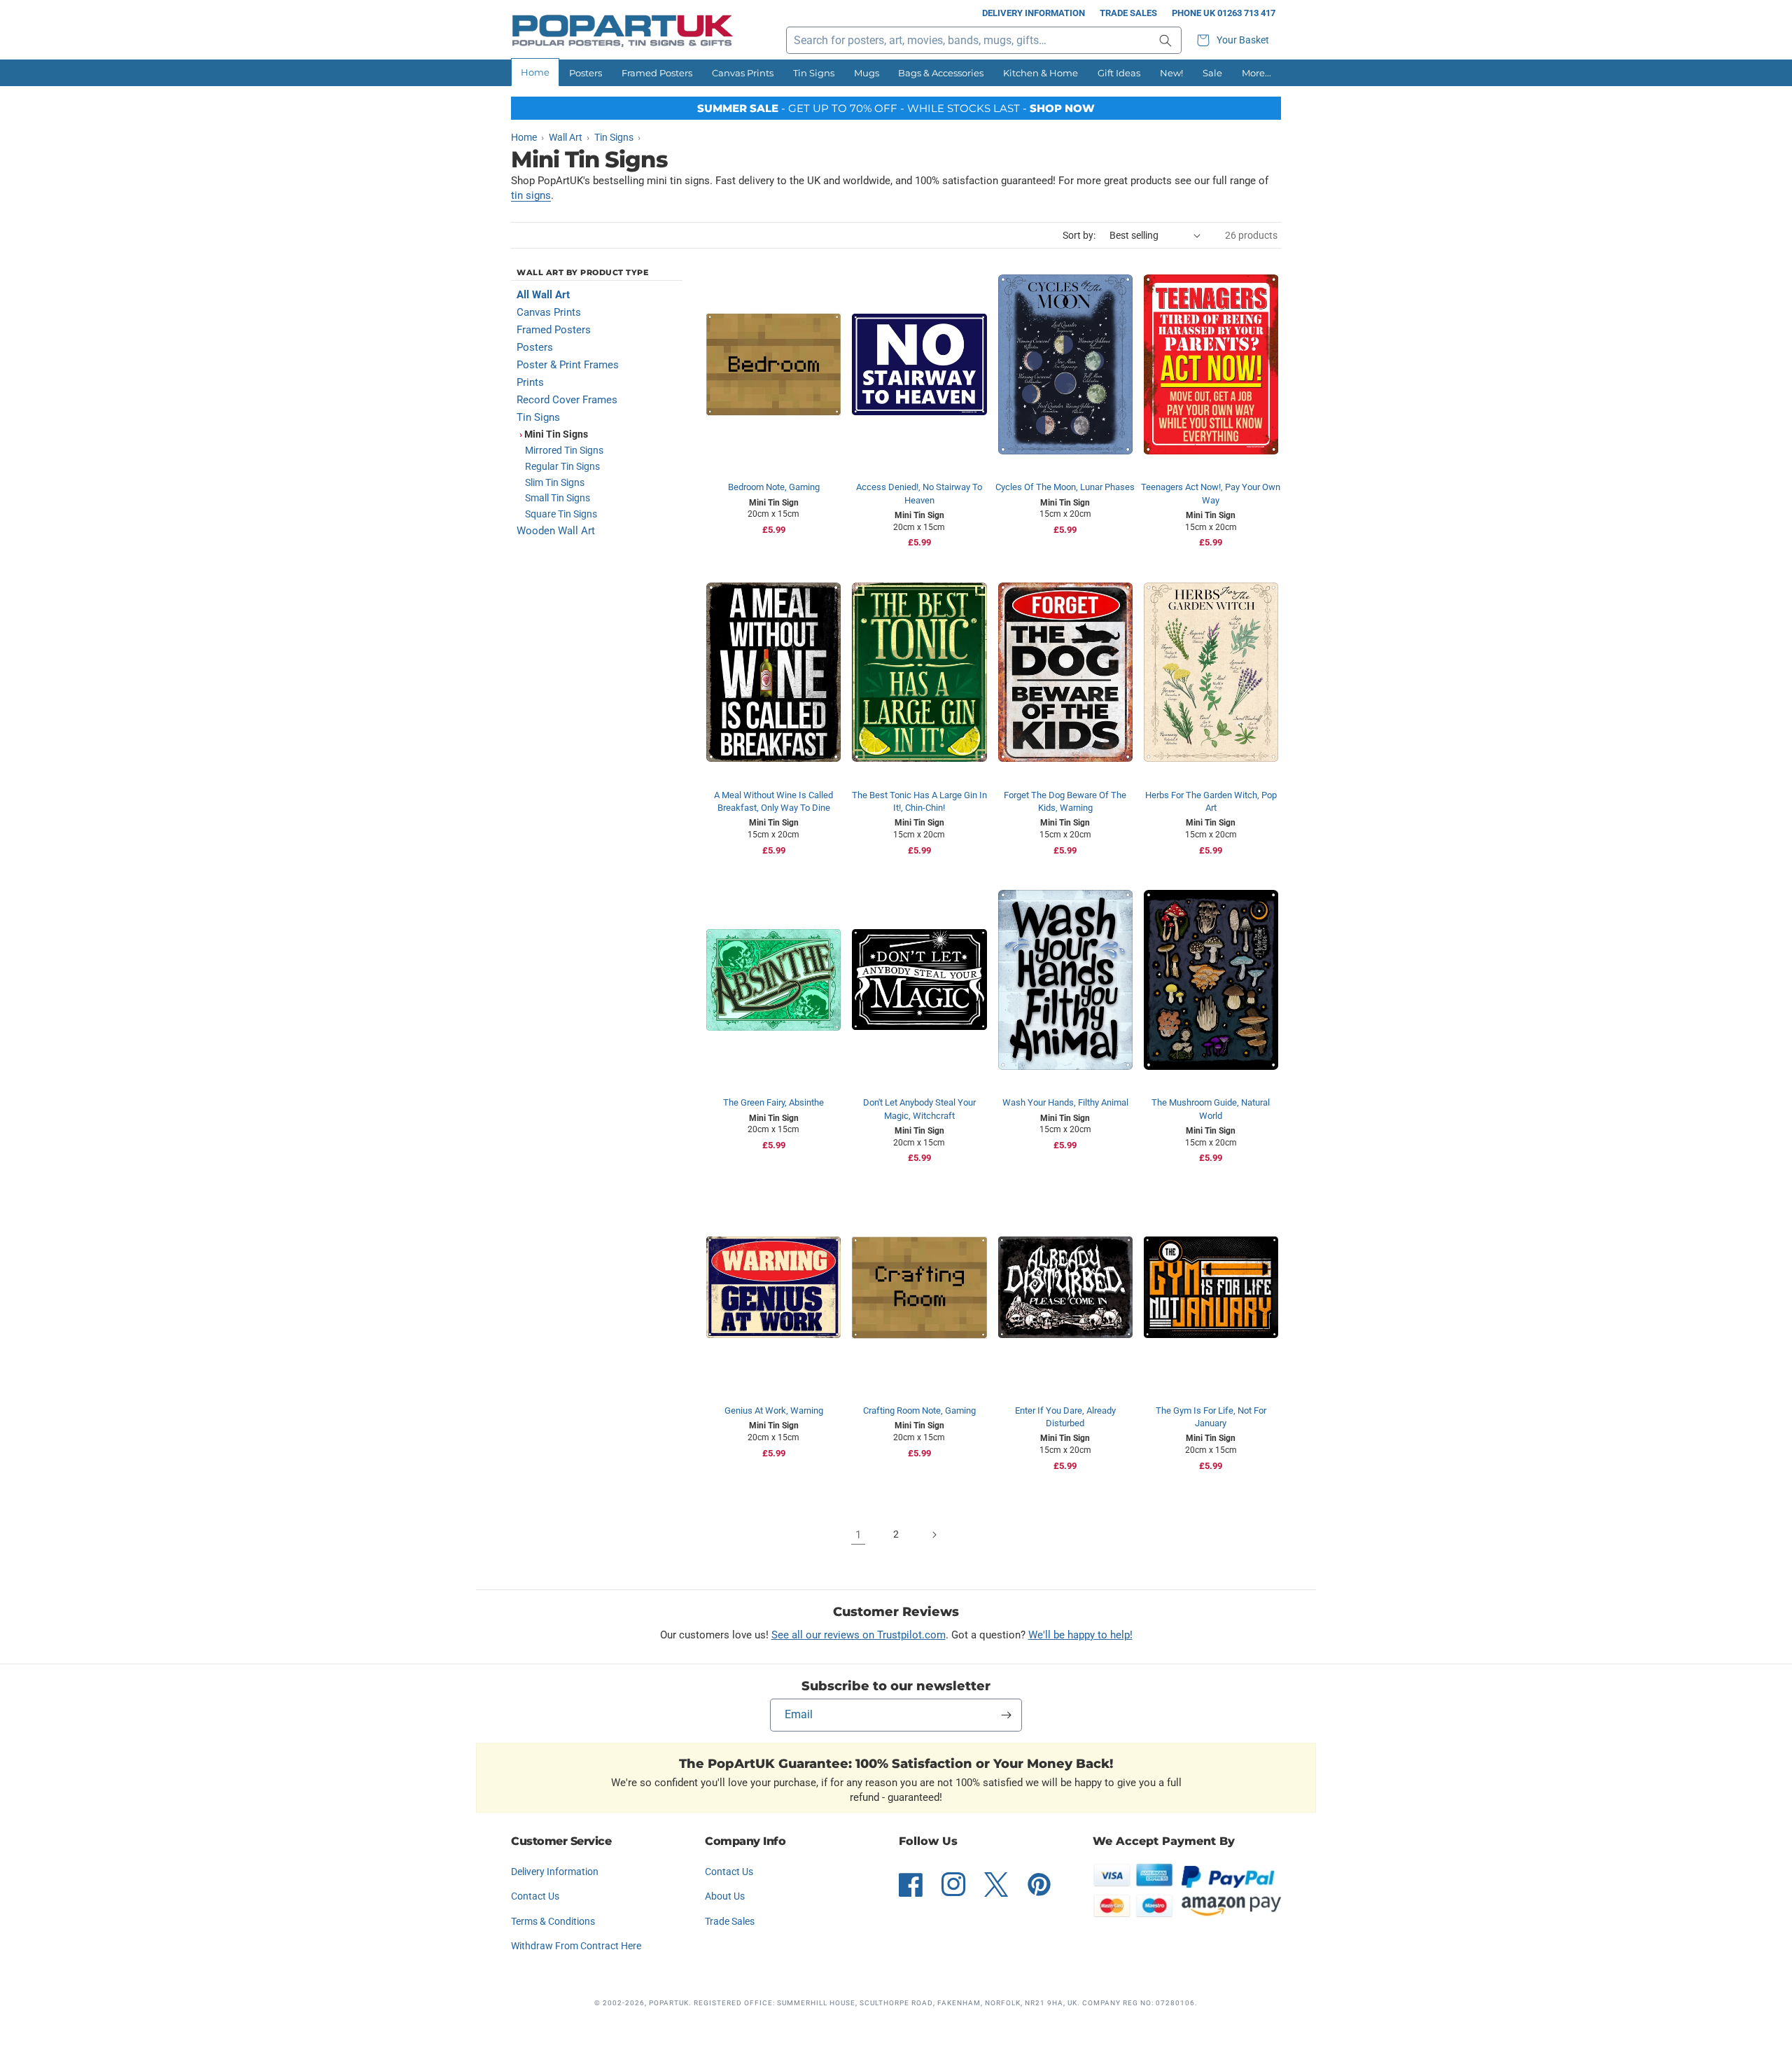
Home (535, 72)
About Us (725, 1896)
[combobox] (984, 40)
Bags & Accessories (941, 73)
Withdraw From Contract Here (576, 1946)
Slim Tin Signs (555, 482)
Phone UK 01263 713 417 (1224, 13)
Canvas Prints (743, 73)
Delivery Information (1034, 13)
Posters (586, 73)
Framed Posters (657, 73)
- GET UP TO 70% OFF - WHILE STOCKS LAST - (896, 108)
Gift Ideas (1119, 73)
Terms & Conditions (553, 1921)
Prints (530, 382)
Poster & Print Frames (568, 365)
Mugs (867, 73)
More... (1256, 73)
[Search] (1165, 40)
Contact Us (535, 1896)
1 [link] (858, 1535)
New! (1171, 73)
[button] (1235, 40)
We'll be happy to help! (1080, 1635)
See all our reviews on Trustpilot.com (859, 1635)
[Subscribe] (1006, 1715)
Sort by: (1079, 235)
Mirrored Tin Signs (564, 450)
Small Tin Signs (558, 498)
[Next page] (934, 1535)
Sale (1212, 73)
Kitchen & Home (1041, 73)
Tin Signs (814, 73)
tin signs (531, 195)
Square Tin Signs (561, 514)
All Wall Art (543, 295)
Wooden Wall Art (556, 531)
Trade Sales (1128, 13)
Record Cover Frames (567, 400)
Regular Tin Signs (562, 466)
